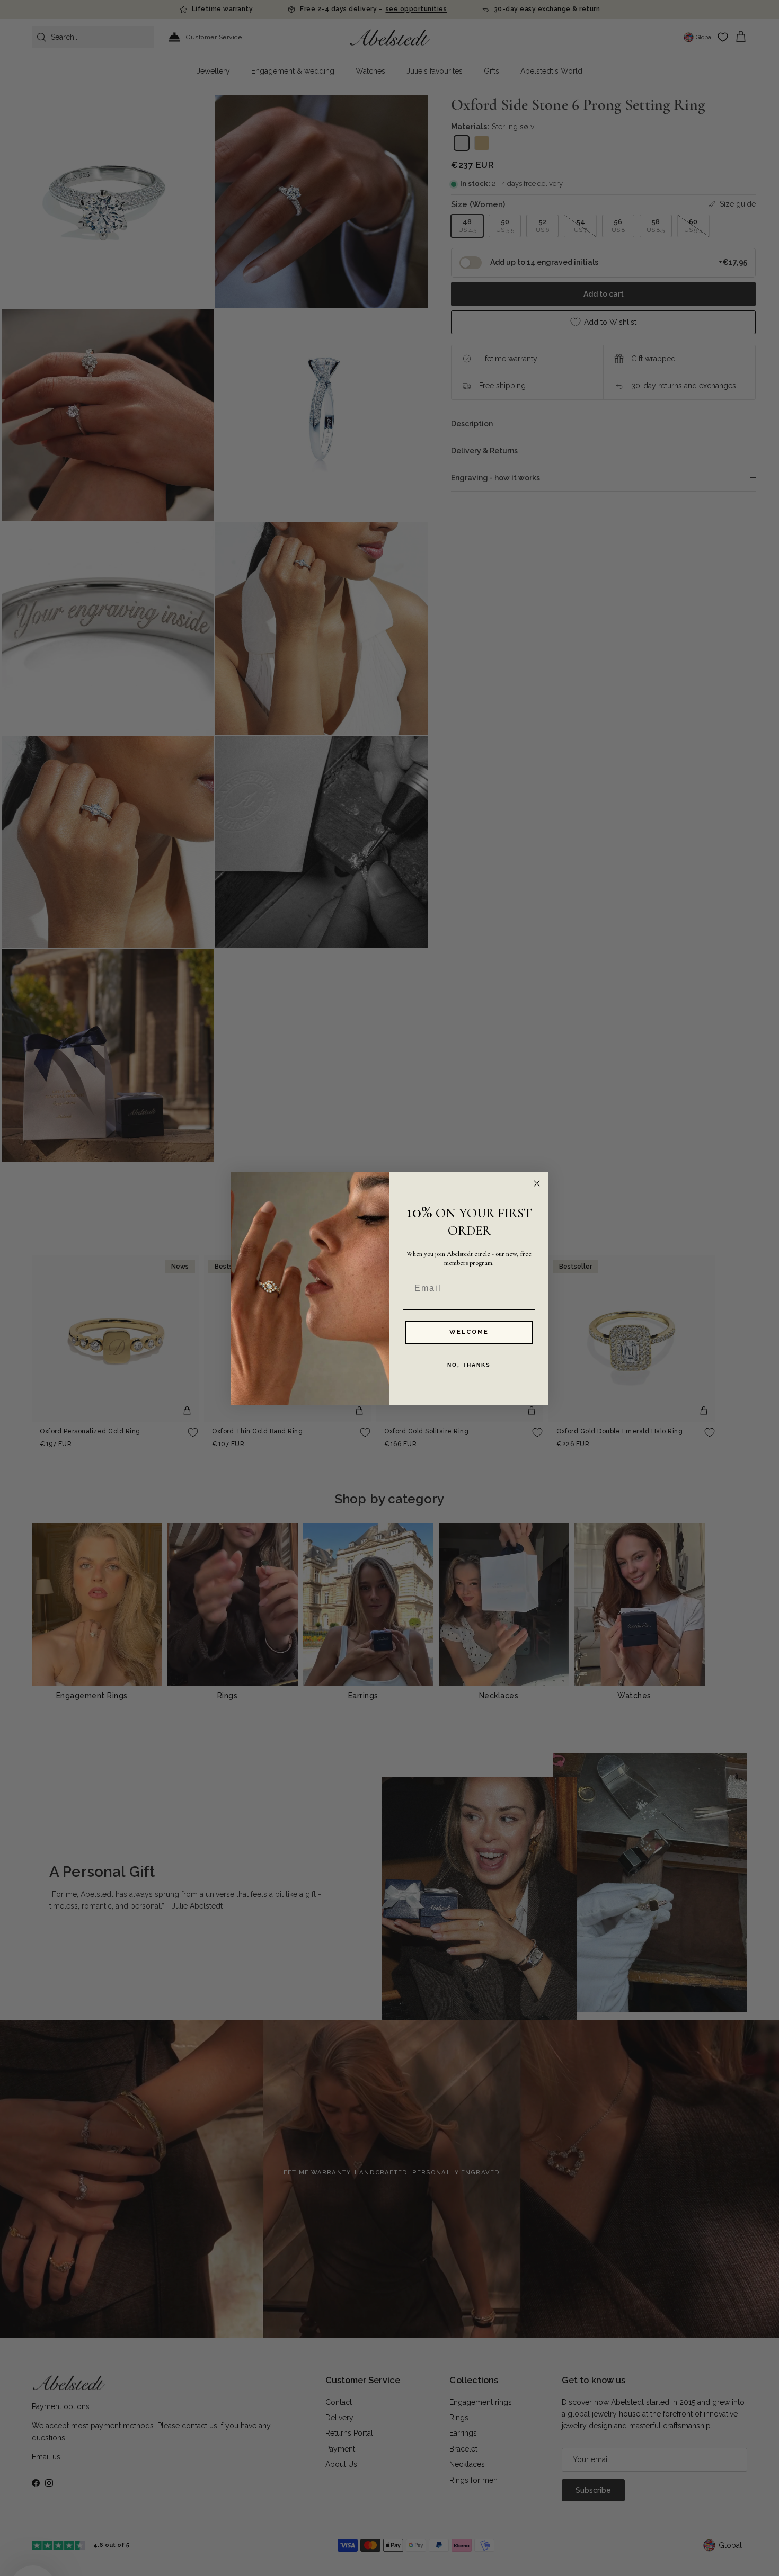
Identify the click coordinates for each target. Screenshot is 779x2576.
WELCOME (469, 1332)
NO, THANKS (469, 1365)
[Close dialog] (537, 1183)
